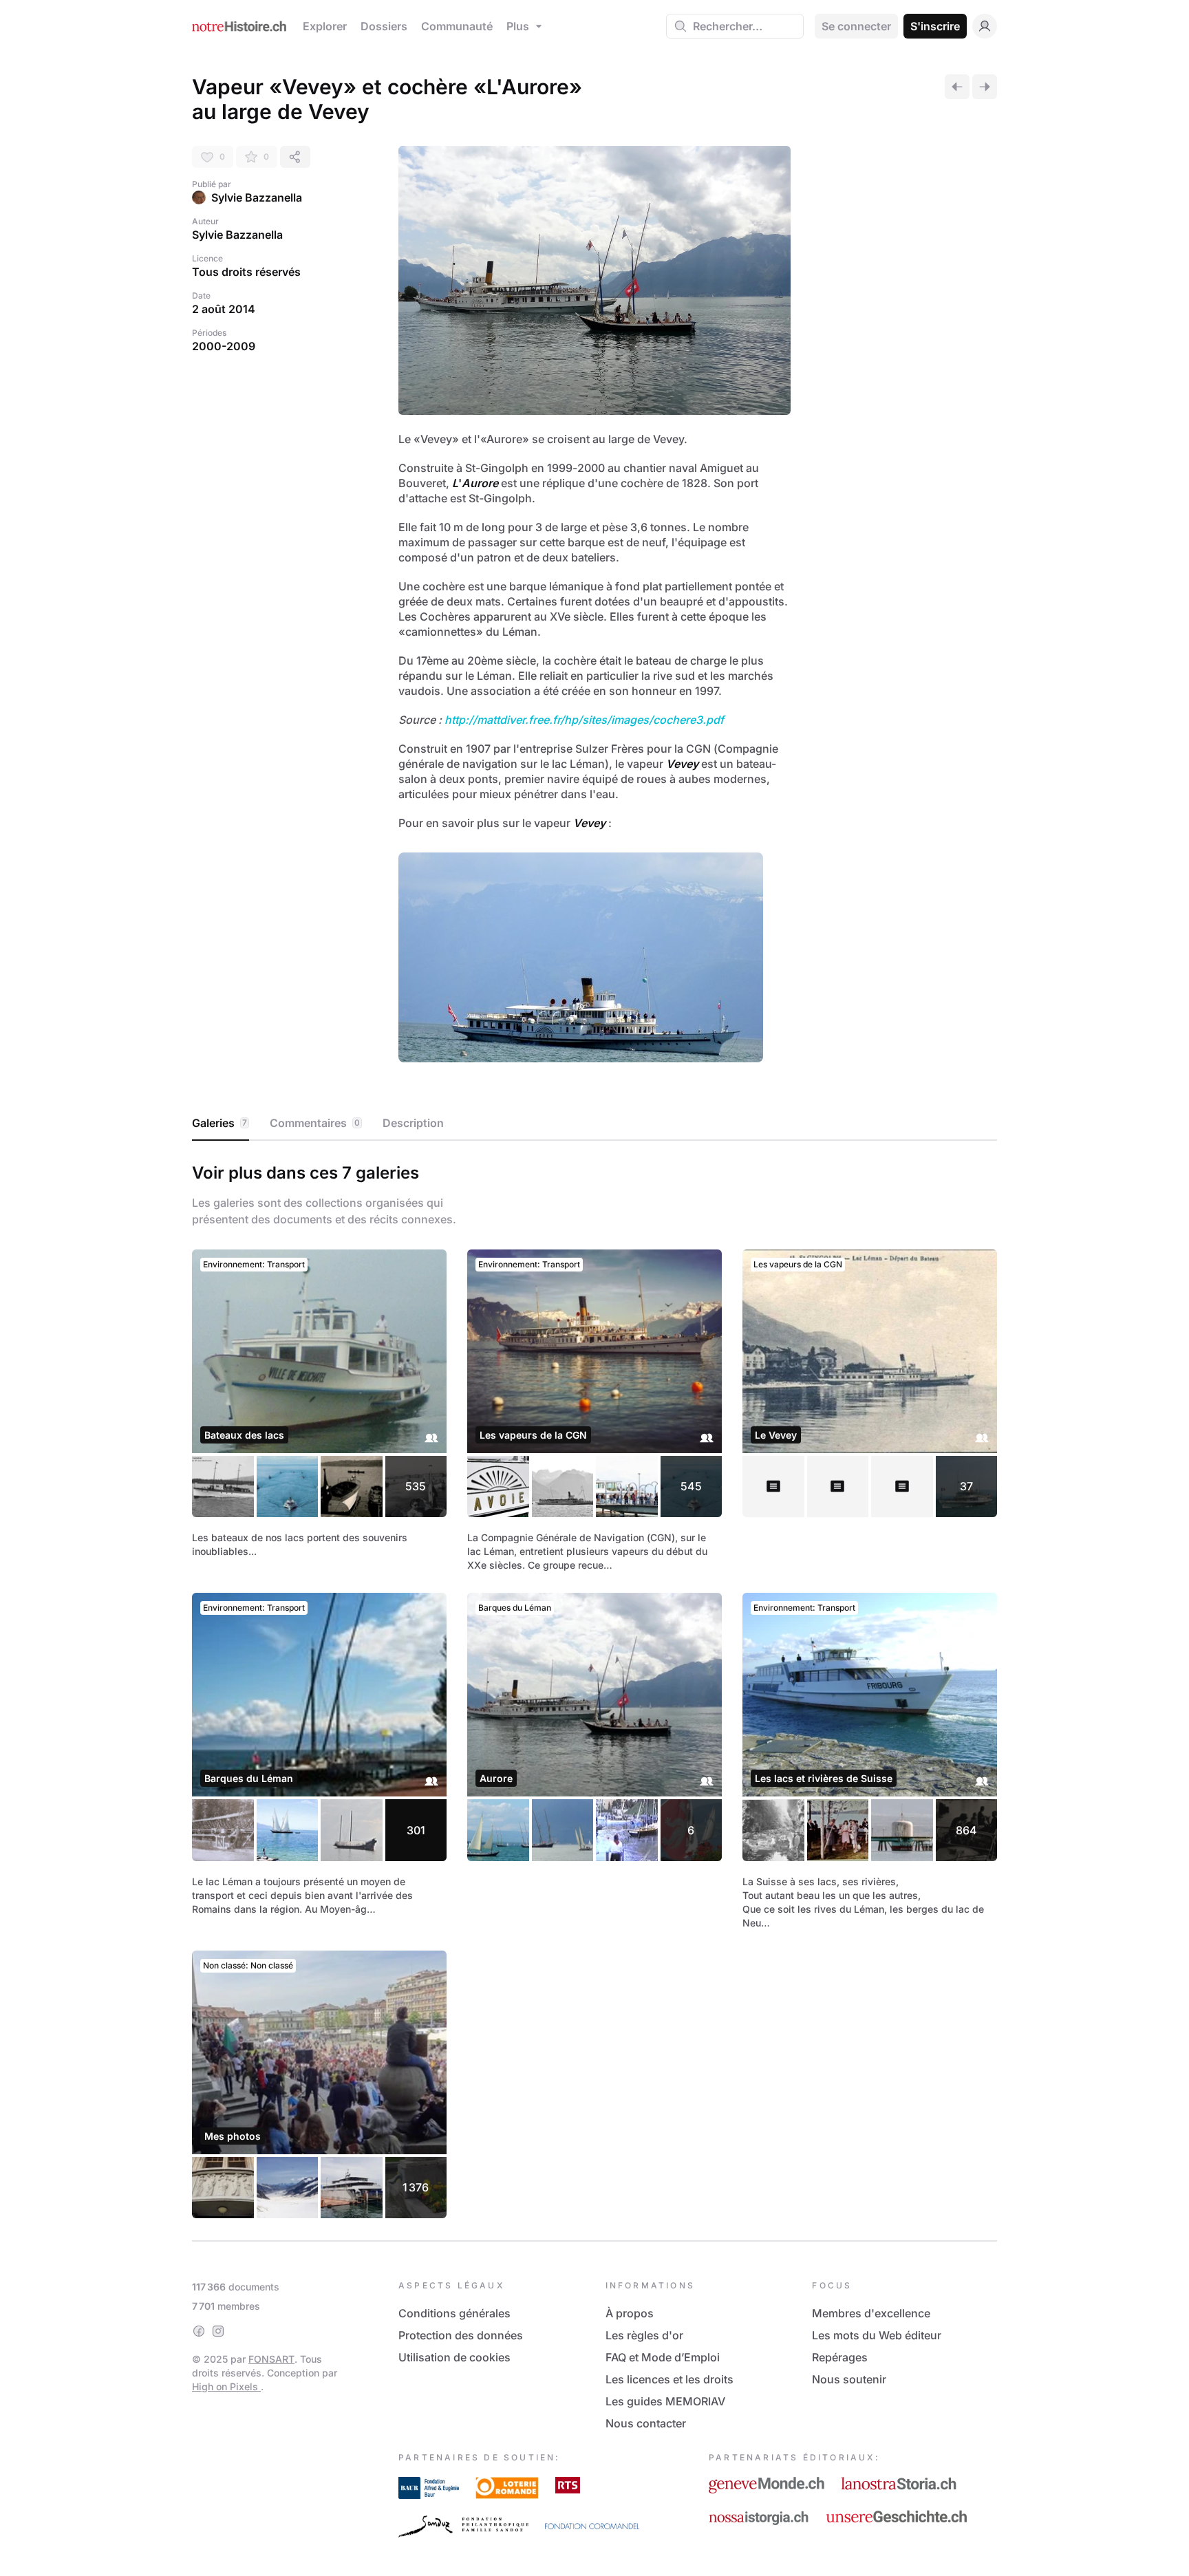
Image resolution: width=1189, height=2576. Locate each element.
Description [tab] (413, 1123)
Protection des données (461, 2335)
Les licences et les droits (670, 2379)
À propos (630, 2313)
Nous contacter (646, 2423)
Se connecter (856, 26)
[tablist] (594, 1124)
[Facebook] (199, 2331)
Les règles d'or (644, 2335)
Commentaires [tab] (315, 1123)
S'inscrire (935, 26)
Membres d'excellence (871, 2313)
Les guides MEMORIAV (665, 2401)
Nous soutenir (849, 2379)
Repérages (840, 2357)
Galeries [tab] (219, 1123)
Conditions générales (454, 2313)
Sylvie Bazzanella (257, 197)
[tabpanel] (594, 1688)
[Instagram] (218, 2331)
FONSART (271, 2359)
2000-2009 (224, 346)
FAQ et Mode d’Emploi (663, 2357)
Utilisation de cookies (454, 2357)
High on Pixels (226, 2386)
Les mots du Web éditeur (877, 2335)
